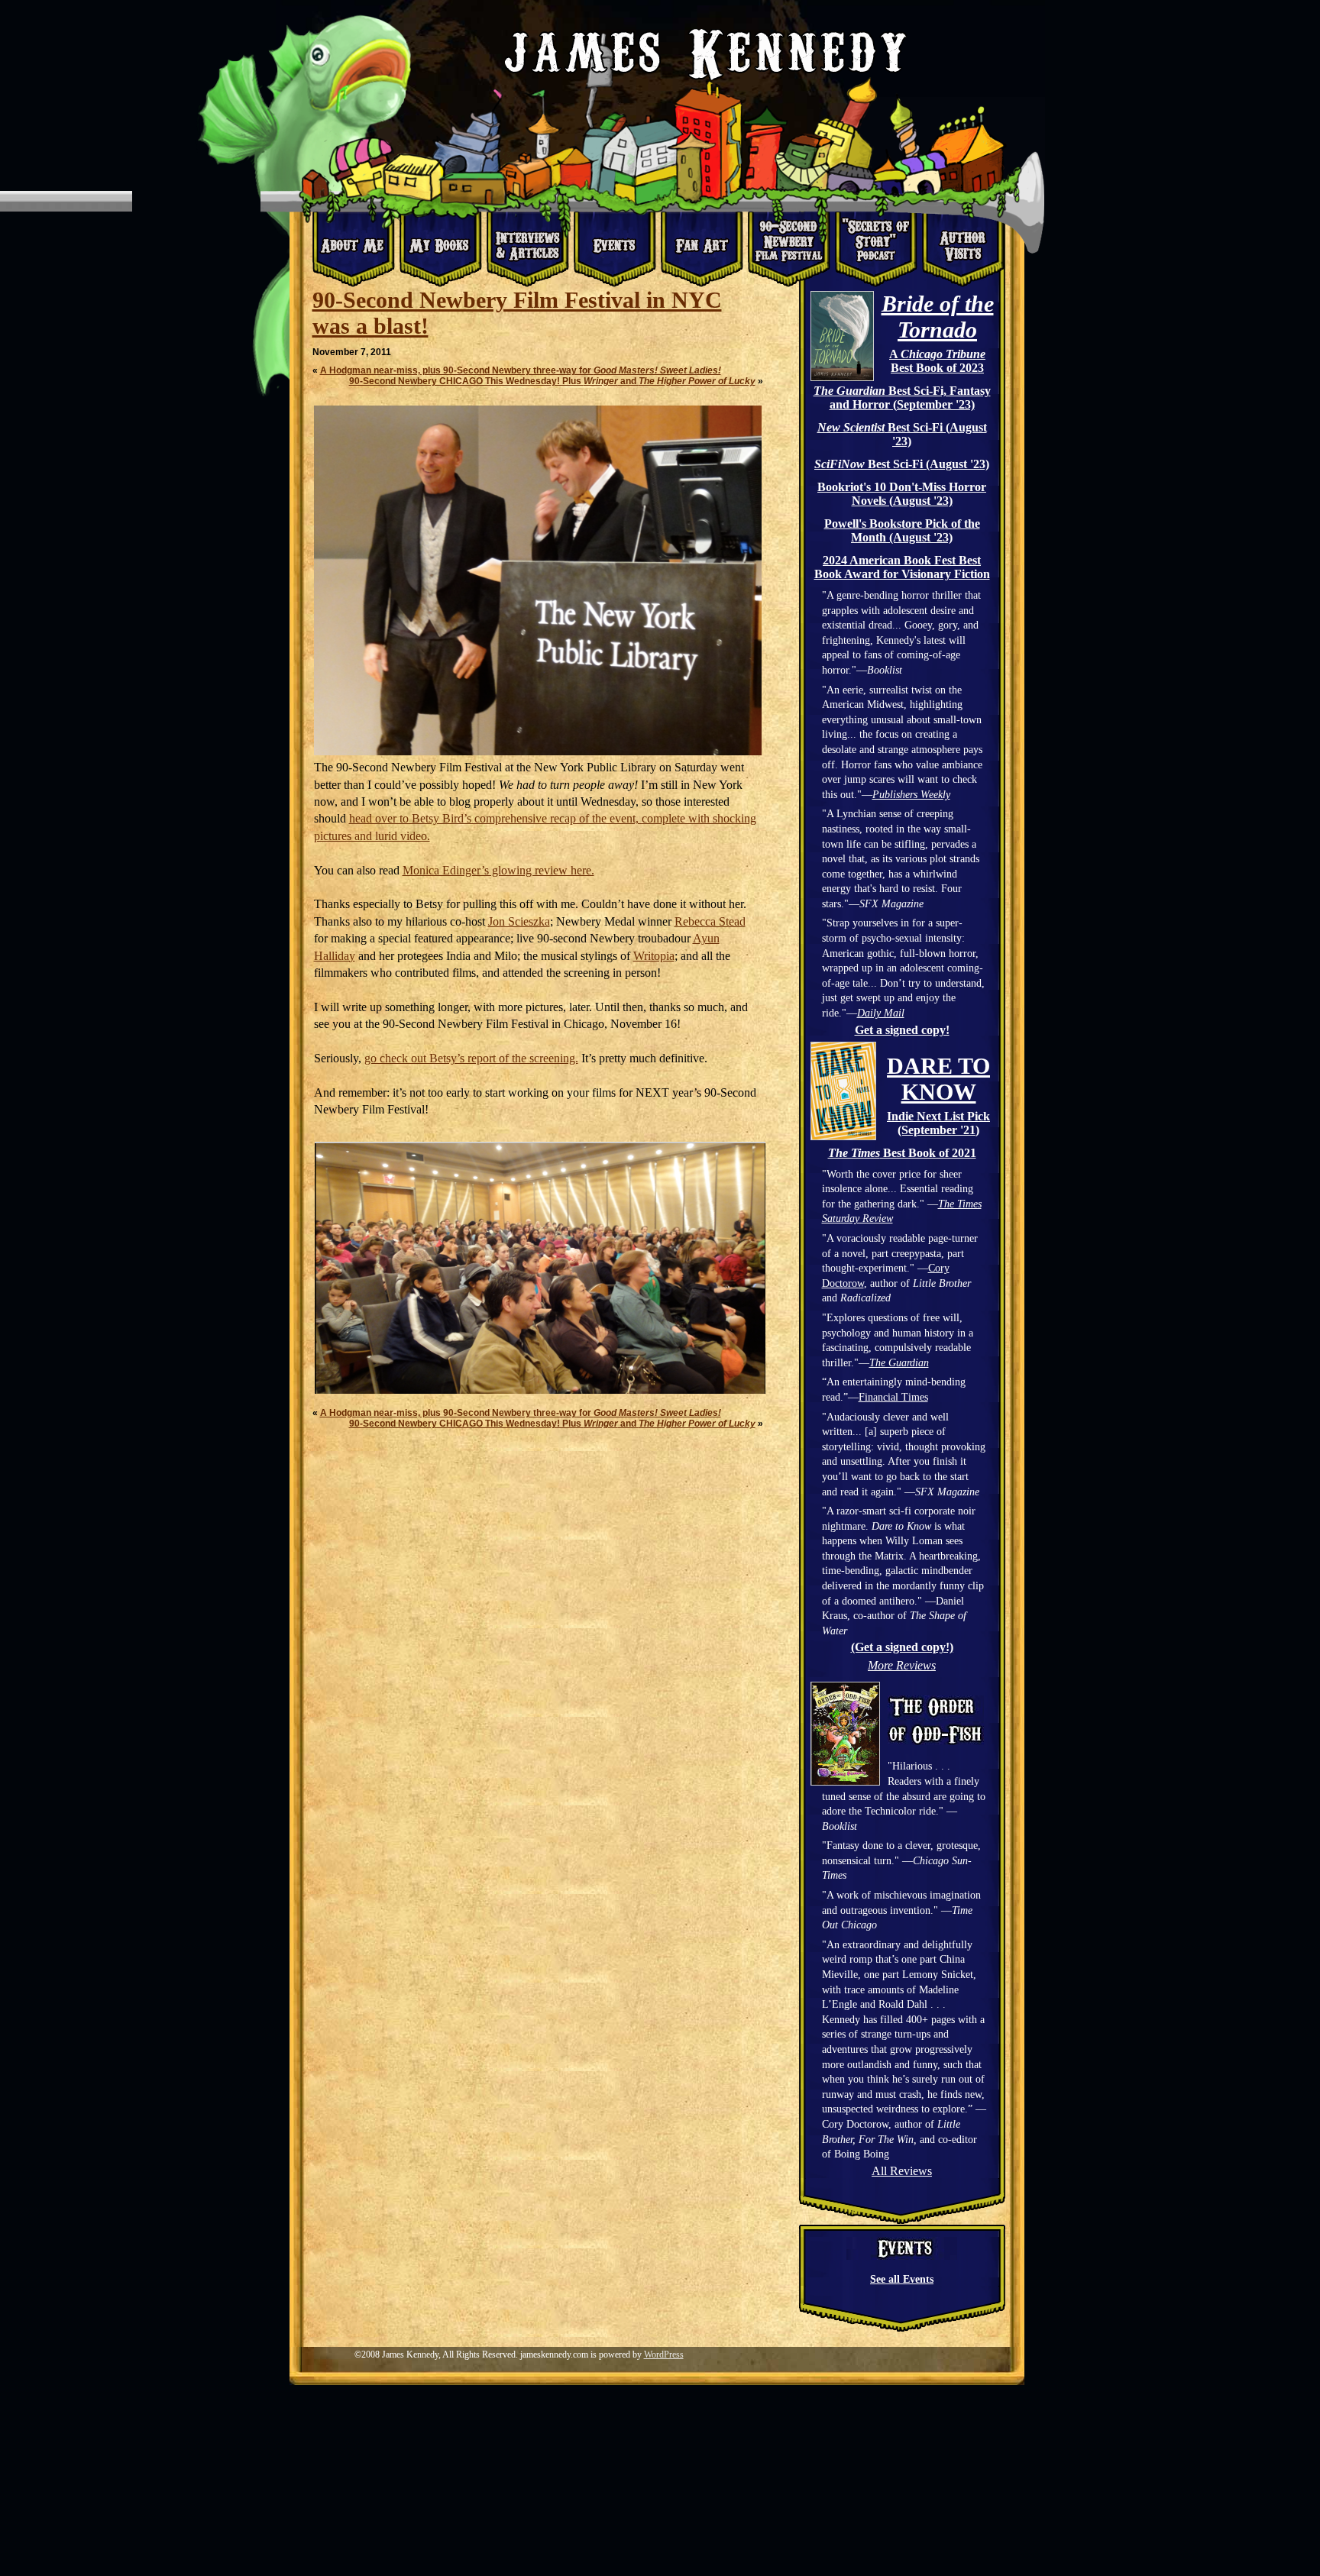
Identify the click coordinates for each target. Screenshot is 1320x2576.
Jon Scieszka (519, 921)
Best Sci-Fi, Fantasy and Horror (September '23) (902, 398)
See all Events (902, 2279)
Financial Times (893, 1397)
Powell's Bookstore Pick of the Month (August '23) (902, 530)
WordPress (664, 2355)
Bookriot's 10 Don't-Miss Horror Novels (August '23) (902, 494)
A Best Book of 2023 (937, 361)
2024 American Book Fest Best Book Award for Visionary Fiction (902, 567)
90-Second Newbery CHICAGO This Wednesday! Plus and (552, 381)
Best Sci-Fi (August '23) (902, 434)
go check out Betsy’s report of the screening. (471, 1058)
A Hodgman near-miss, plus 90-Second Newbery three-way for (521, 370)
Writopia (654, 956)
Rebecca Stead (710, 921)
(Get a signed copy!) (902, 1647)
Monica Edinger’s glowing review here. (498, 870)
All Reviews (902, 2171)
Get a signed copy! (902, 1030)
